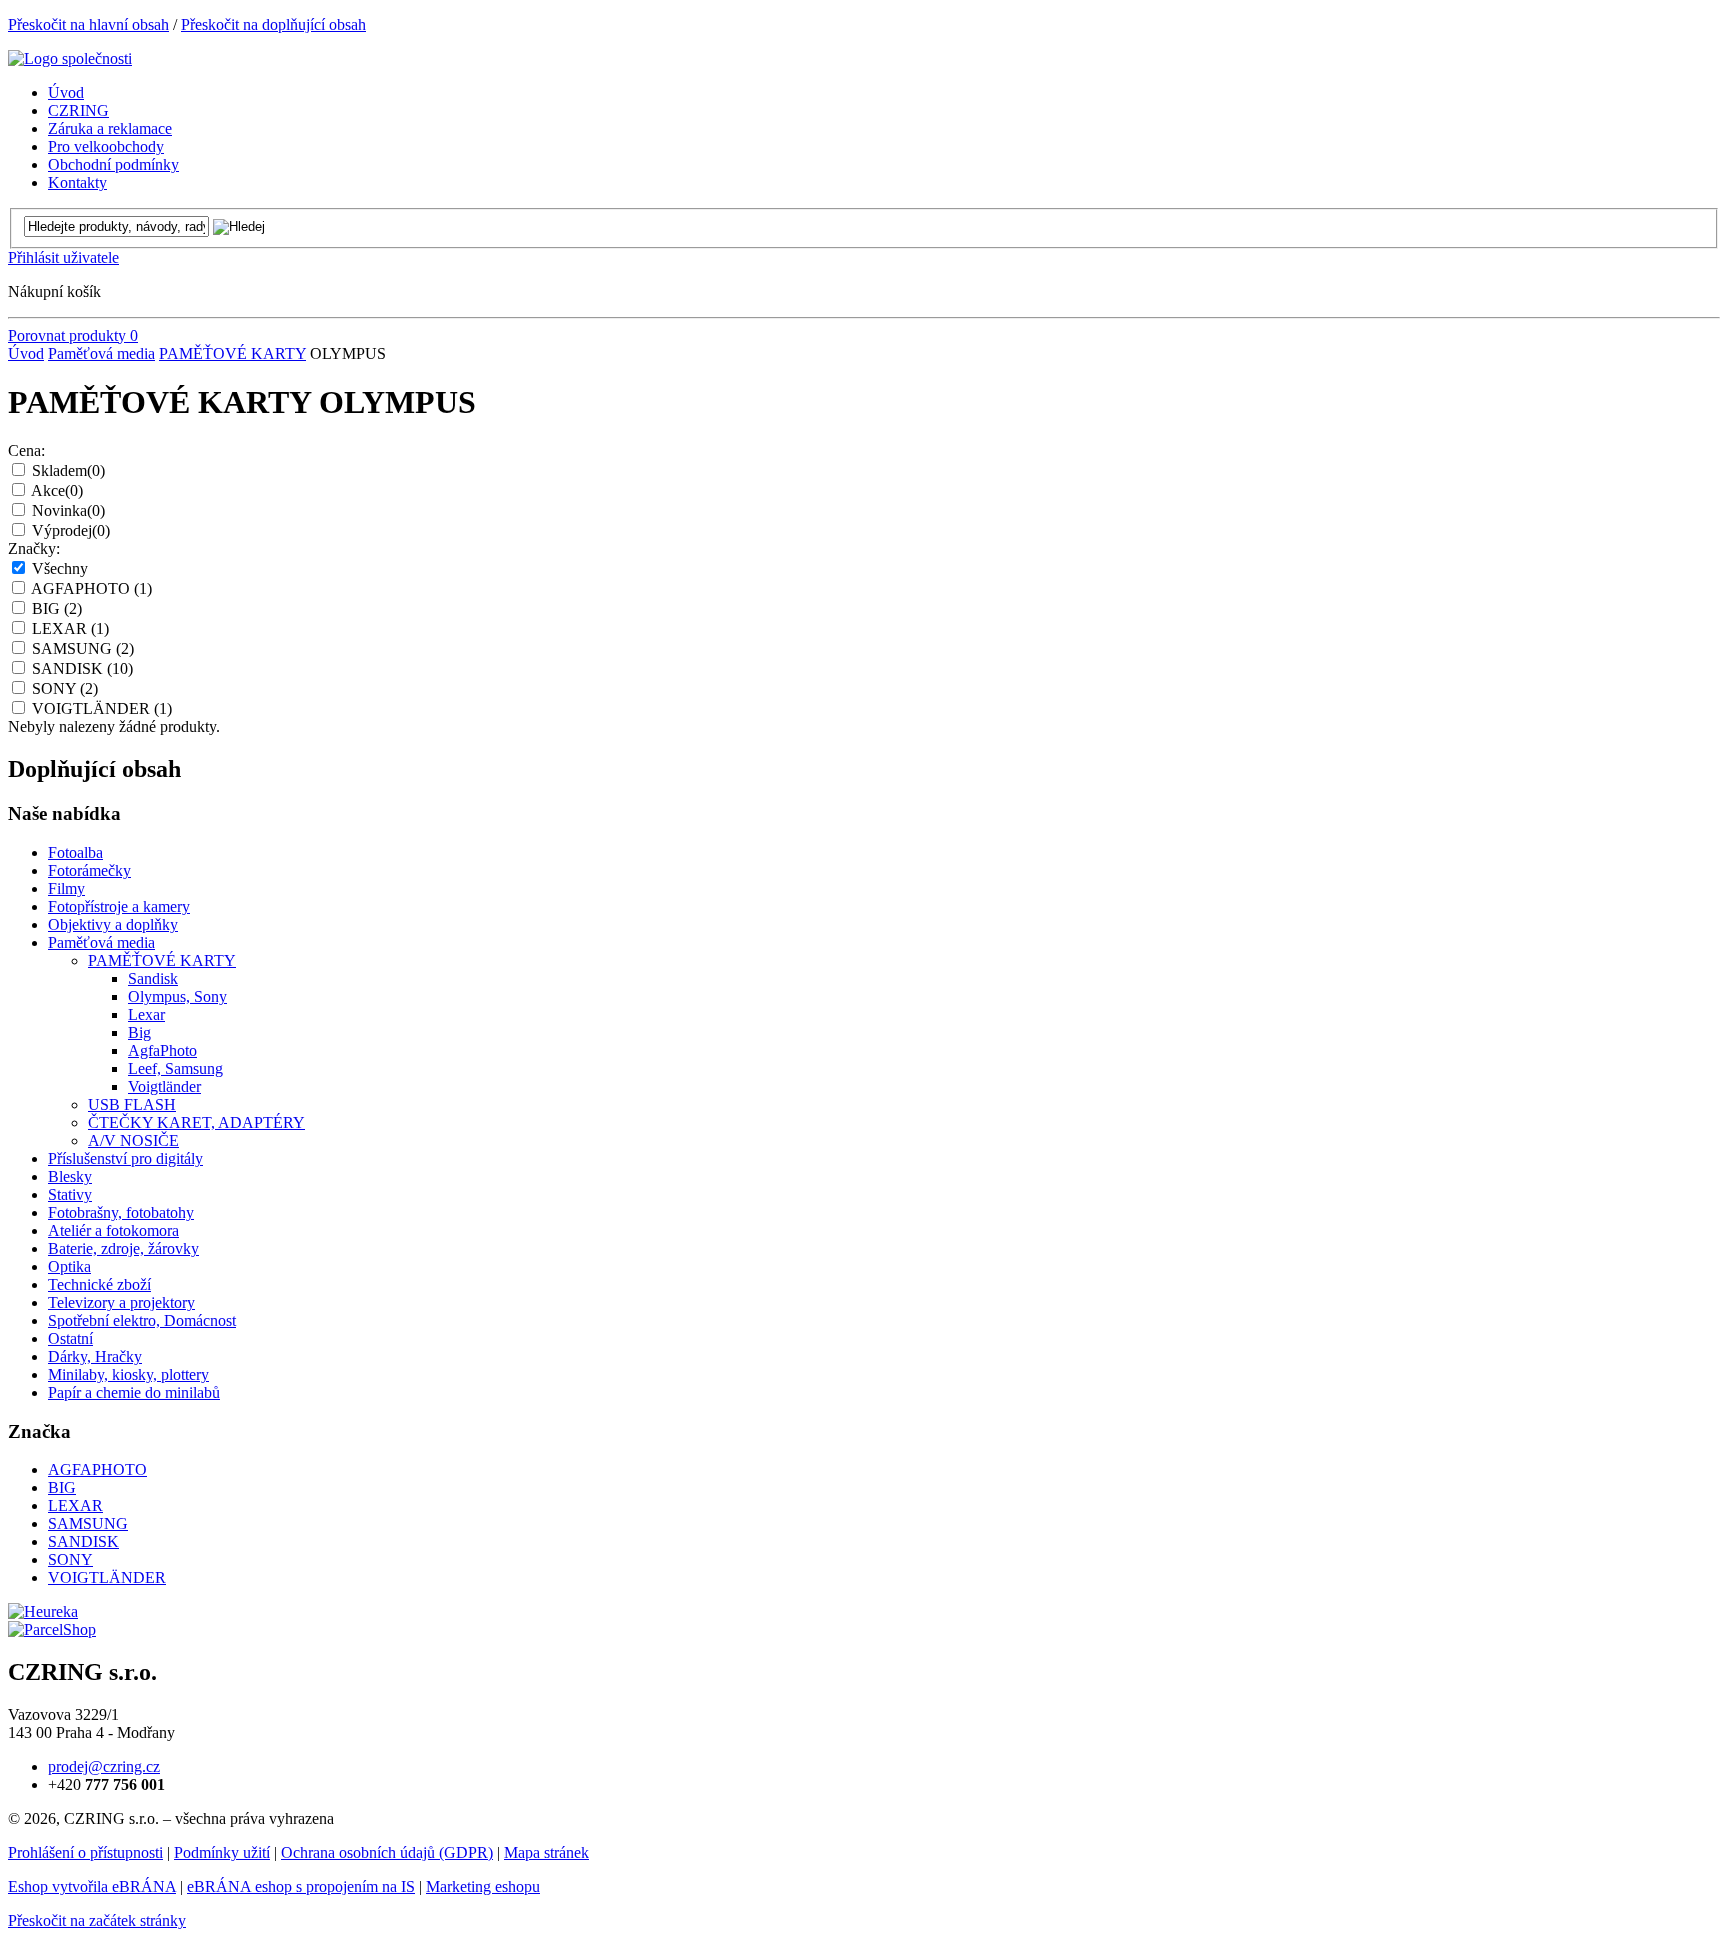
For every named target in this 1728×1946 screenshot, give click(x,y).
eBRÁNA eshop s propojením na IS (301, 1886)
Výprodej (71, 530)
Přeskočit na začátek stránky (97, 1920)
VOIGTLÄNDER (102, 708)
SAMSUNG (83, 648)
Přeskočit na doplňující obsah (273, 24)
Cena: (26, 450)
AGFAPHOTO (91, 588)
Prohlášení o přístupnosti (85, 1852)
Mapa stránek (546, 1852)
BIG (57, 608)
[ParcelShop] (52, 1629)
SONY (65, 688)
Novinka (68, 510)
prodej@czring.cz (104, 1766)
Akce (57, 490)
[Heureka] (43, 1611)
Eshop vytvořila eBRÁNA (92, 1886)
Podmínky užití (222, 1852)
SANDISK (82, 668)
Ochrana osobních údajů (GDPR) (387, 1852)
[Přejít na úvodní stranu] (70, 58)
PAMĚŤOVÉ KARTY (232, 353)
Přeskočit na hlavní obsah (88, 24)
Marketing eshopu (483, 1886)
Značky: (34, 548)
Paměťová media (101, 353)
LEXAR (70, 628)
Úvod (26, 353)
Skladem (68, 470)
